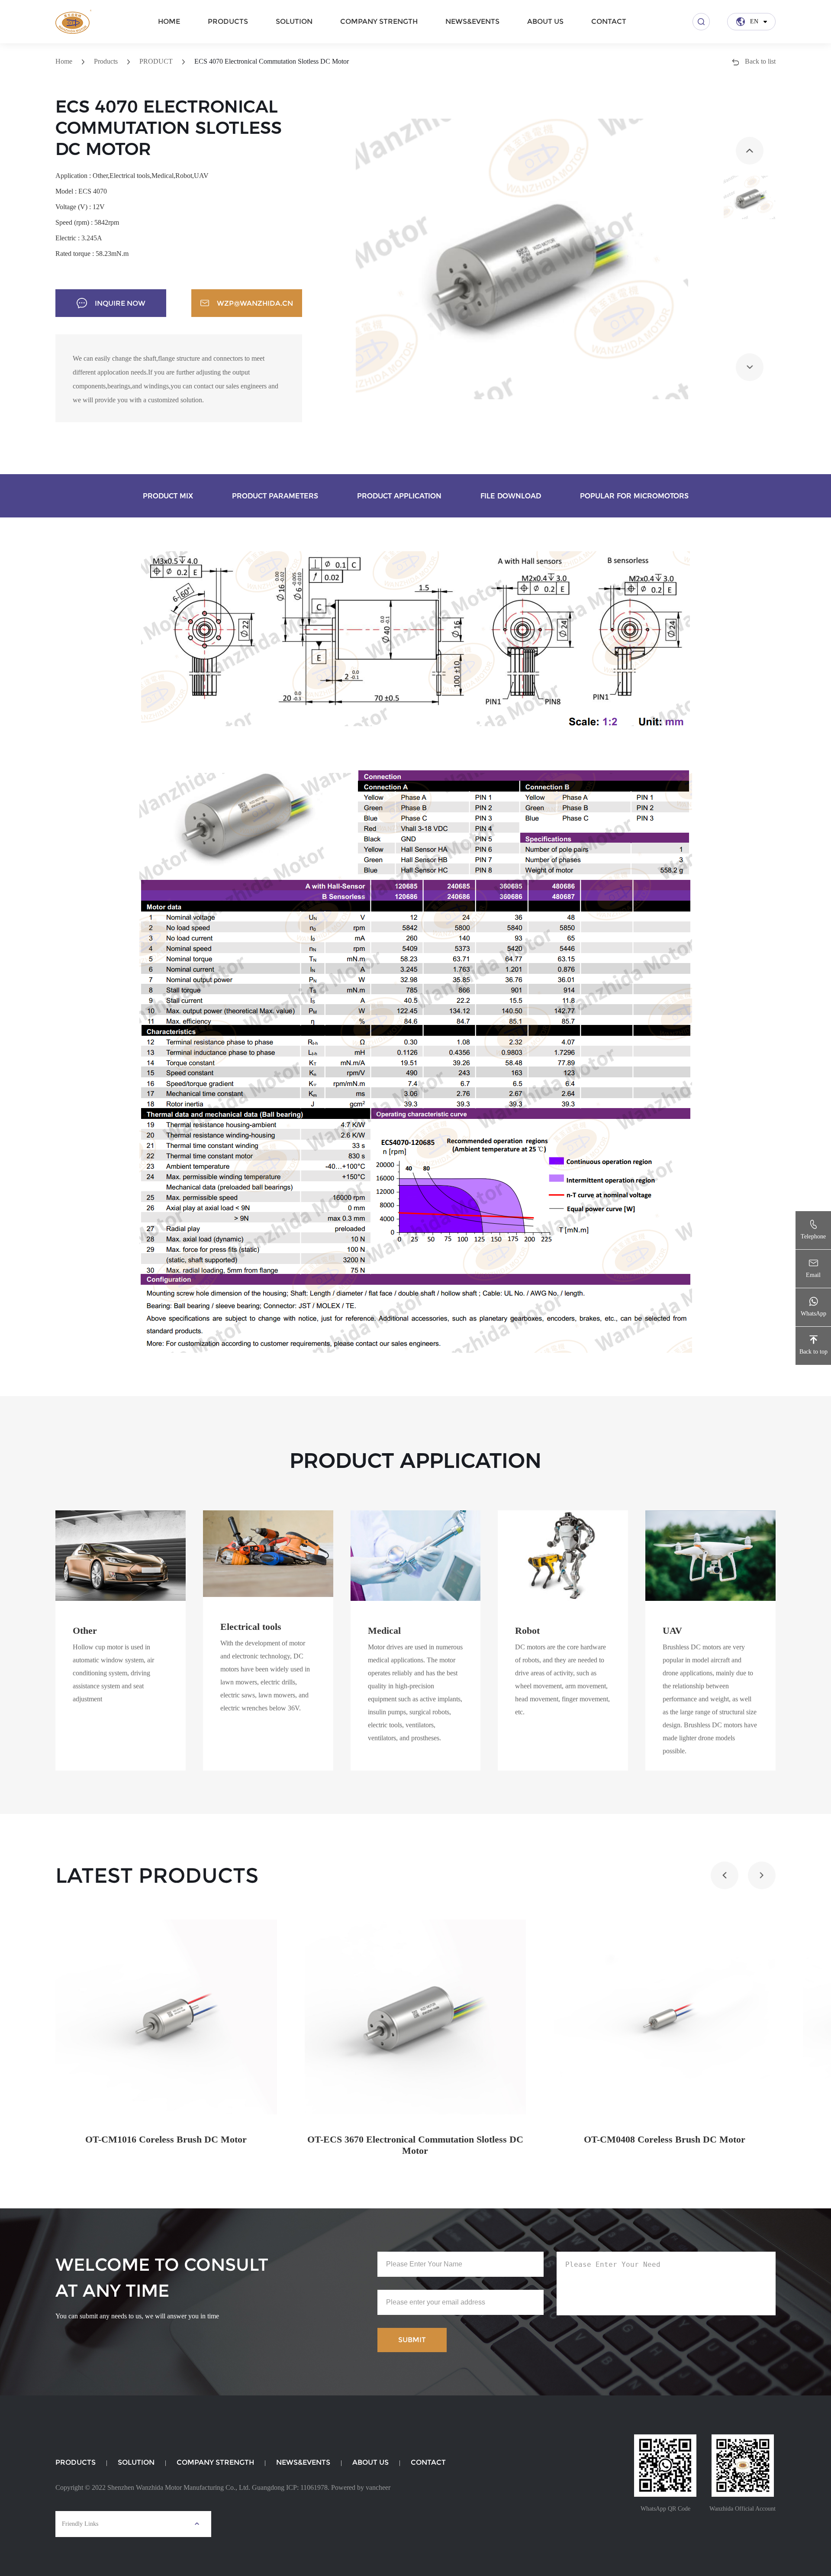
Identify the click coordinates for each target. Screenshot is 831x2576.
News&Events (472, 21)
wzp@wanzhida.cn (255, 303)
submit (412, 2340)
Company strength (379, 21)
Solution (294, 21)
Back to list (759, 61)
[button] (750, 151)
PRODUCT (156, 61)
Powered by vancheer (361, 2487)
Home (169, 21)
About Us (545, 21)
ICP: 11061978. (308, 2487)
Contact (609, 21)
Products (228, 21)
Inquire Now (120, 303)
